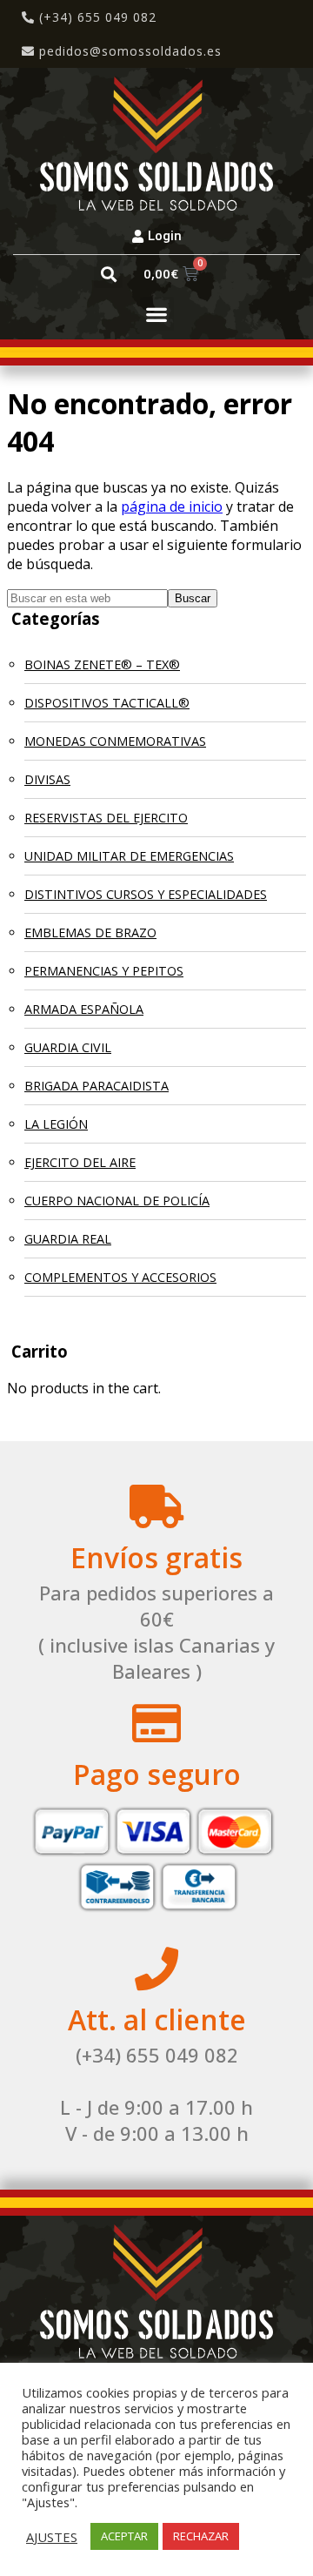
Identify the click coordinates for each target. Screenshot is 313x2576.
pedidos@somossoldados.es (130, 51)
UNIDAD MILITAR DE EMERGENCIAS (129, 856)
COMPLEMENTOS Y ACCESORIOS (120, 1277)
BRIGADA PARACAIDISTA (97, 1086)
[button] (108, 274)
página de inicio (172, 506)
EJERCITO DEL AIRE (80, 1162)
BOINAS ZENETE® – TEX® (102, 664)
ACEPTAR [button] (124, 2536)
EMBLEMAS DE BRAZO (90, 932)
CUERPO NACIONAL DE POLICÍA (117, 1201)
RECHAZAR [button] (201, 2536)
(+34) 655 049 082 (96, 17)
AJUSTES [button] (52, 2537)
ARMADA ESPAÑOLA (84, 1009)
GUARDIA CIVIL (68, 1047)
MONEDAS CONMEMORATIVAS (115, 741)
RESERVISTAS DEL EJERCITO (106, 818)
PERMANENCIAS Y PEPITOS (104, 971)
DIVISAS (47, 779)
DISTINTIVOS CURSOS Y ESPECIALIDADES (146, 894)
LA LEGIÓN (56, 1124)
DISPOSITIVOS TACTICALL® (107, 703)
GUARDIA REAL (68, 1239)
